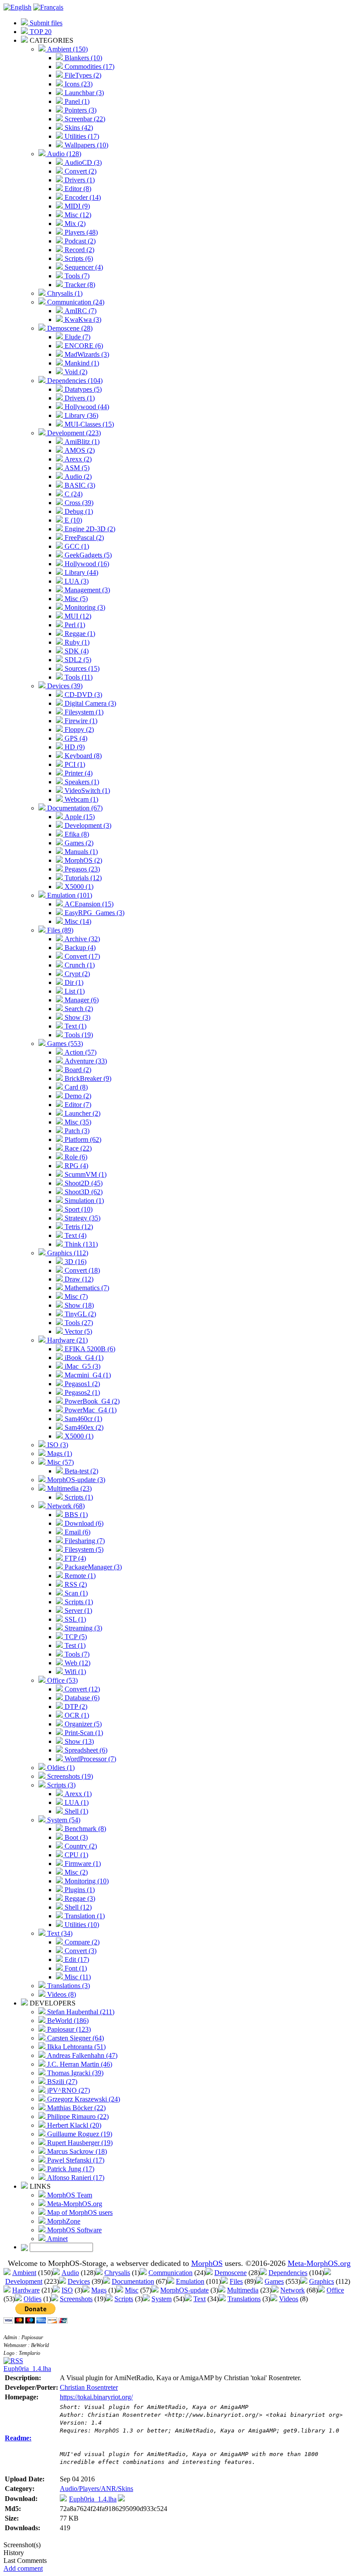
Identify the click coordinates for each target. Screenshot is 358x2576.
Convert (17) (81, 956)
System (162, 2299)
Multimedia (243, 2290)
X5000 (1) (78, 887)
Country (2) (80, 1846)
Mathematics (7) (86, 1288)
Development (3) (87, 825)
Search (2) (78, 1009)
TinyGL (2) (79, 1314)
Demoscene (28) (69, 328)
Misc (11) (77, 1977)
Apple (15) (79, 817)
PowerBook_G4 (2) (91, 1401)
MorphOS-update (184, 2290)
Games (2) (78, 843)
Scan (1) (75, 1593)
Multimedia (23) (69, 1488)
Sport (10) (78, 1209)
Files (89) (59, 930)
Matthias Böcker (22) (76, 2108)
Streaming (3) (83, 1628)
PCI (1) (74, 764)
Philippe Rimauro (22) (77, 2116)
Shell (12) (77, 1907)
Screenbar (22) (84, 119)
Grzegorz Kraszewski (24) (83, 2099)
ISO (67, 2290)
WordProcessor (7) (89, 1759)
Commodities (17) (89, 67)
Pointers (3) (80, 110)
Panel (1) (76, 101)
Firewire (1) (80, 721)
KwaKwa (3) (82, 319)
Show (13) (78, 1741)
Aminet (57, 2239)
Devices (79, 2281)
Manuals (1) (80, 852)
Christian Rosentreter (89, 2387)
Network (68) (65, 1506)
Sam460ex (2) (83, 1427)
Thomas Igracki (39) (74, 2073)
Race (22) (77, 1148)
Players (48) (80, 232)
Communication (170, 2273)
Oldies (33, 2299)
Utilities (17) (81, 136)
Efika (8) (76, 834)
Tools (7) (76, 276)
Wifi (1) (74, 1672)
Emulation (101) (69, 895)
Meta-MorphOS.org (74, 2204)
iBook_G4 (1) (83, 1358)
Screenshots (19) (69, 1776)
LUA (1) (76, 1802)
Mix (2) (74, 224)
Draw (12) (78, 1279)
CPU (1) (76, 1855)
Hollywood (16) (86, 564)
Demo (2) (77, 1096)
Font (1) (75, 1968)
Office (335, 2290)
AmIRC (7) (80, 311)
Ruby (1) (76, 642)
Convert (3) (80, 1951)
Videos (289, 2299)
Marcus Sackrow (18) (76, 2151)
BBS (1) (75, 1515)
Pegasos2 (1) (81, 1392)
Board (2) (77, 1070)
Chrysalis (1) (64, 293)
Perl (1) (74, 625)
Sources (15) (81, 668)
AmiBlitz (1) (81, 442)
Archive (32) (81, 939)
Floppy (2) (78, 729)
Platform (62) (82, 1139)
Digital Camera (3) (89, 703)
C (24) (73, 494)
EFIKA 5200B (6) (89, 1349)
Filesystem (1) (83, 712)
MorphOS (207, 2263)
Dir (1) (73, 982)
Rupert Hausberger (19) (79, 2143)
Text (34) (59, 1933)
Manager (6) (81, 1000)
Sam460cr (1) (83, 1419)
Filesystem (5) (83, 1549)
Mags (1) (59, 1454)
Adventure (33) (85, 1061)
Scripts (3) (60, 1785)
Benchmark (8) (84, 1829)
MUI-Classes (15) (88, 424)
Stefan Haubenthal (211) (80, 2012)
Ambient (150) (67, 49)
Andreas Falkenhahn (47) (81, 2055)
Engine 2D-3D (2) (89, 529)
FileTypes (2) (82, 75)
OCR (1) (76, 1715)
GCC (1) (76, 546)
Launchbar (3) (83, 93)
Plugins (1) (79, 1890)
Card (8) (75, 1087)
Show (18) (78, 1305)
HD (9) (74, 747)
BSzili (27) (61, 2082)
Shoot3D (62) (83, 1192)
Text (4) (75, 1235)
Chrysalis (117, 2273)
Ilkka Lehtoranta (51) (76, 2047)
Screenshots (76, 2299)
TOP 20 (40, 32)
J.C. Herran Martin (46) (79, 2064)
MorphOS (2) (83, 860)
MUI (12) (77, 616)
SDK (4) (76, 651)
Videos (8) (61, 1994)
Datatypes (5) (82, 389)
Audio (70, 2273)
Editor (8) (77, 189)
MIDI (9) (76, 206)
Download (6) (83, 1523)
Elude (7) (77, 337)
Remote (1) (79, 1576)
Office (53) (62, 1680)
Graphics (322, 2281)
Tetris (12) (78, 1227)
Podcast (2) (79, 241)
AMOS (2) (79, 450)
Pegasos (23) (81, 869)
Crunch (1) (79, 965)
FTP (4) (74, 1558)
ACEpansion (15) (88, 904)
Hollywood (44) (86, 407)
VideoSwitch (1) (86, 791)
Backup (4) (79, 948)
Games (274, 2281)
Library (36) (81, 415)
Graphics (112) (67, 1253)
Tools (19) (78, 1035)
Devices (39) (64, 686)
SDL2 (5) (77, 660)
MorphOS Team (69, 2195)
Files (236, 2281)
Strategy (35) (82, 1218)
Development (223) (73, 433)
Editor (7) (77, 1105)
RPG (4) (76, 1166)
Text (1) (75, 1026)
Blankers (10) (83, 58)
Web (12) (77, 1663)
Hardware (26, 2290)
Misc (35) (77, 1122)
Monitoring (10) (86, 1881)
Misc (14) (77, 921)
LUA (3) (76, 581)
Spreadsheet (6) (85, 1750)
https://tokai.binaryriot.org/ (96, 2397)
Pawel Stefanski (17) (75, 2160)
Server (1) (77, 1611)
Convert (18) (81, 1270)
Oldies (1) (60, 1768)
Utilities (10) (81, 1925)
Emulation (190, 2281)
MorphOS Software (74, 2230)
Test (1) (74, 1645)
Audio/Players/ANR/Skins (96, 2489)
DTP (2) (75, 1707)
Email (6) (77, 1532)
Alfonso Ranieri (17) (75, 2178)
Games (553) (64, 1044)
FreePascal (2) (83, 538)
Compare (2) (81, 1942)
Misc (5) (75, 599)
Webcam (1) (81, 799)
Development (24, 2281)
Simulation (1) (83, 1201)
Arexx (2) (77, 459)
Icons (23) (78, 84)
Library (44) (81, 572)
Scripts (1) (78, 1497)
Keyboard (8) (82, 756)
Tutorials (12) (82, 878)
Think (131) (80, 1244)
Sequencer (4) (83, 267)
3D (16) (75, 1262)
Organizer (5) (82, 1724)
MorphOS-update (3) (75, 1480)
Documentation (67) (74, 808)
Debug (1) (78, 511)
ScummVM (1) (85, 1174)
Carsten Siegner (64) (75, 2038)
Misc (132, 2290)
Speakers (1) (81, 782)
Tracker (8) (79, 285)
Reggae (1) (79, 634)
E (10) (72, 520)
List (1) (74, 991)
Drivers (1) (79, 180)
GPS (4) (75, 738)
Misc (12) (77, 215)
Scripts (124, 2299)
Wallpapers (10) (86, 145)
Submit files (45, 23)
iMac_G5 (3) (82, 1366)
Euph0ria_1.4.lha (27, 2369)
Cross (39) (78, 503)
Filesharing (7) (84, 1541)
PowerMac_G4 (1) (90, 1410)
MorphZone (63, 2221)
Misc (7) (75, 1297)
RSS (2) (75, 1584)
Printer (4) (78, 773)
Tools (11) (78, 677)
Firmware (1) (82, 1864)
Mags (99, 2290)
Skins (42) (78, 128)
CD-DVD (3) (83, 695)
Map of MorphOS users (79, 2212)
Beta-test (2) (81, 1471)
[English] (17, 7)
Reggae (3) (79, 1898)
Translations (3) (68, 1986)
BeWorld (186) (67, 2021)
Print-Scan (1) (83, 1733)
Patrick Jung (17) (70, 2169)
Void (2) (75, 372)
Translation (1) (84, 1916)
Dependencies (288, 2273)
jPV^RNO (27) (68, 2090)
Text (200, 2299)
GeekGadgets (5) (87, 555)
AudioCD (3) (82, 162)
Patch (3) (76, 1131)
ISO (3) (57, 1445)
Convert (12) (81, 1689)
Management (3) (86, 590)
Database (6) (81, 1698)
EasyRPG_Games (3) (94, 913)
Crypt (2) (76, 974)
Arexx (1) (77, 1794)
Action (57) (80, 1052)
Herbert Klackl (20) (73, 2125)
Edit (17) (76, 1959)
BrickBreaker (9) (87, 1078)
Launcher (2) (82, 1113)
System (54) (63, 1820)
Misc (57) (60, 1462)
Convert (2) (80, 171)
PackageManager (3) (92, 1567)
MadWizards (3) (86, 354)
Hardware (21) (67, 1340)
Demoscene (231, 2273)
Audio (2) (77, 477)
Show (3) (77, 1017)
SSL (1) (74, 1619)
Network (293, 2290)
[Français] (48, 7)
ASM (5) (76, 468)
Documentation (133, 2281)
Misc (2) (75, 1872)
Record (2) (79, 250)
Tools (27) (78, 1323)
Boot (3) (75, 1837)
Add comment (23, 2568)
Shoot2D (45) (83, 1183)
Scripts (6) (78, 258)
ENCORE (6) (83, 346)
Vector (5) (77, 1331)
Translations (244, 2299)
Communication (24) (75, 302)
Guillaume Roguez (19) (79, 2134)
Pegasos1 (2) (81, 1384)
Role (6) (75, 1157)
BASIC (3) (79, 485)
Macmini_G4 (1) (87, 1375)
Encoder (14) (82, 197)
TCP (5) (75, 1637)
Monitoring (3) (84, 607)
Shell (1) (76, 1811)
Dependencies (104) (74, 381)
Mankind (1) (81, 363)
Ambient (24, 2273)
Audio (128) (63, 154)
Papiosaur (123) (68, 2029)
